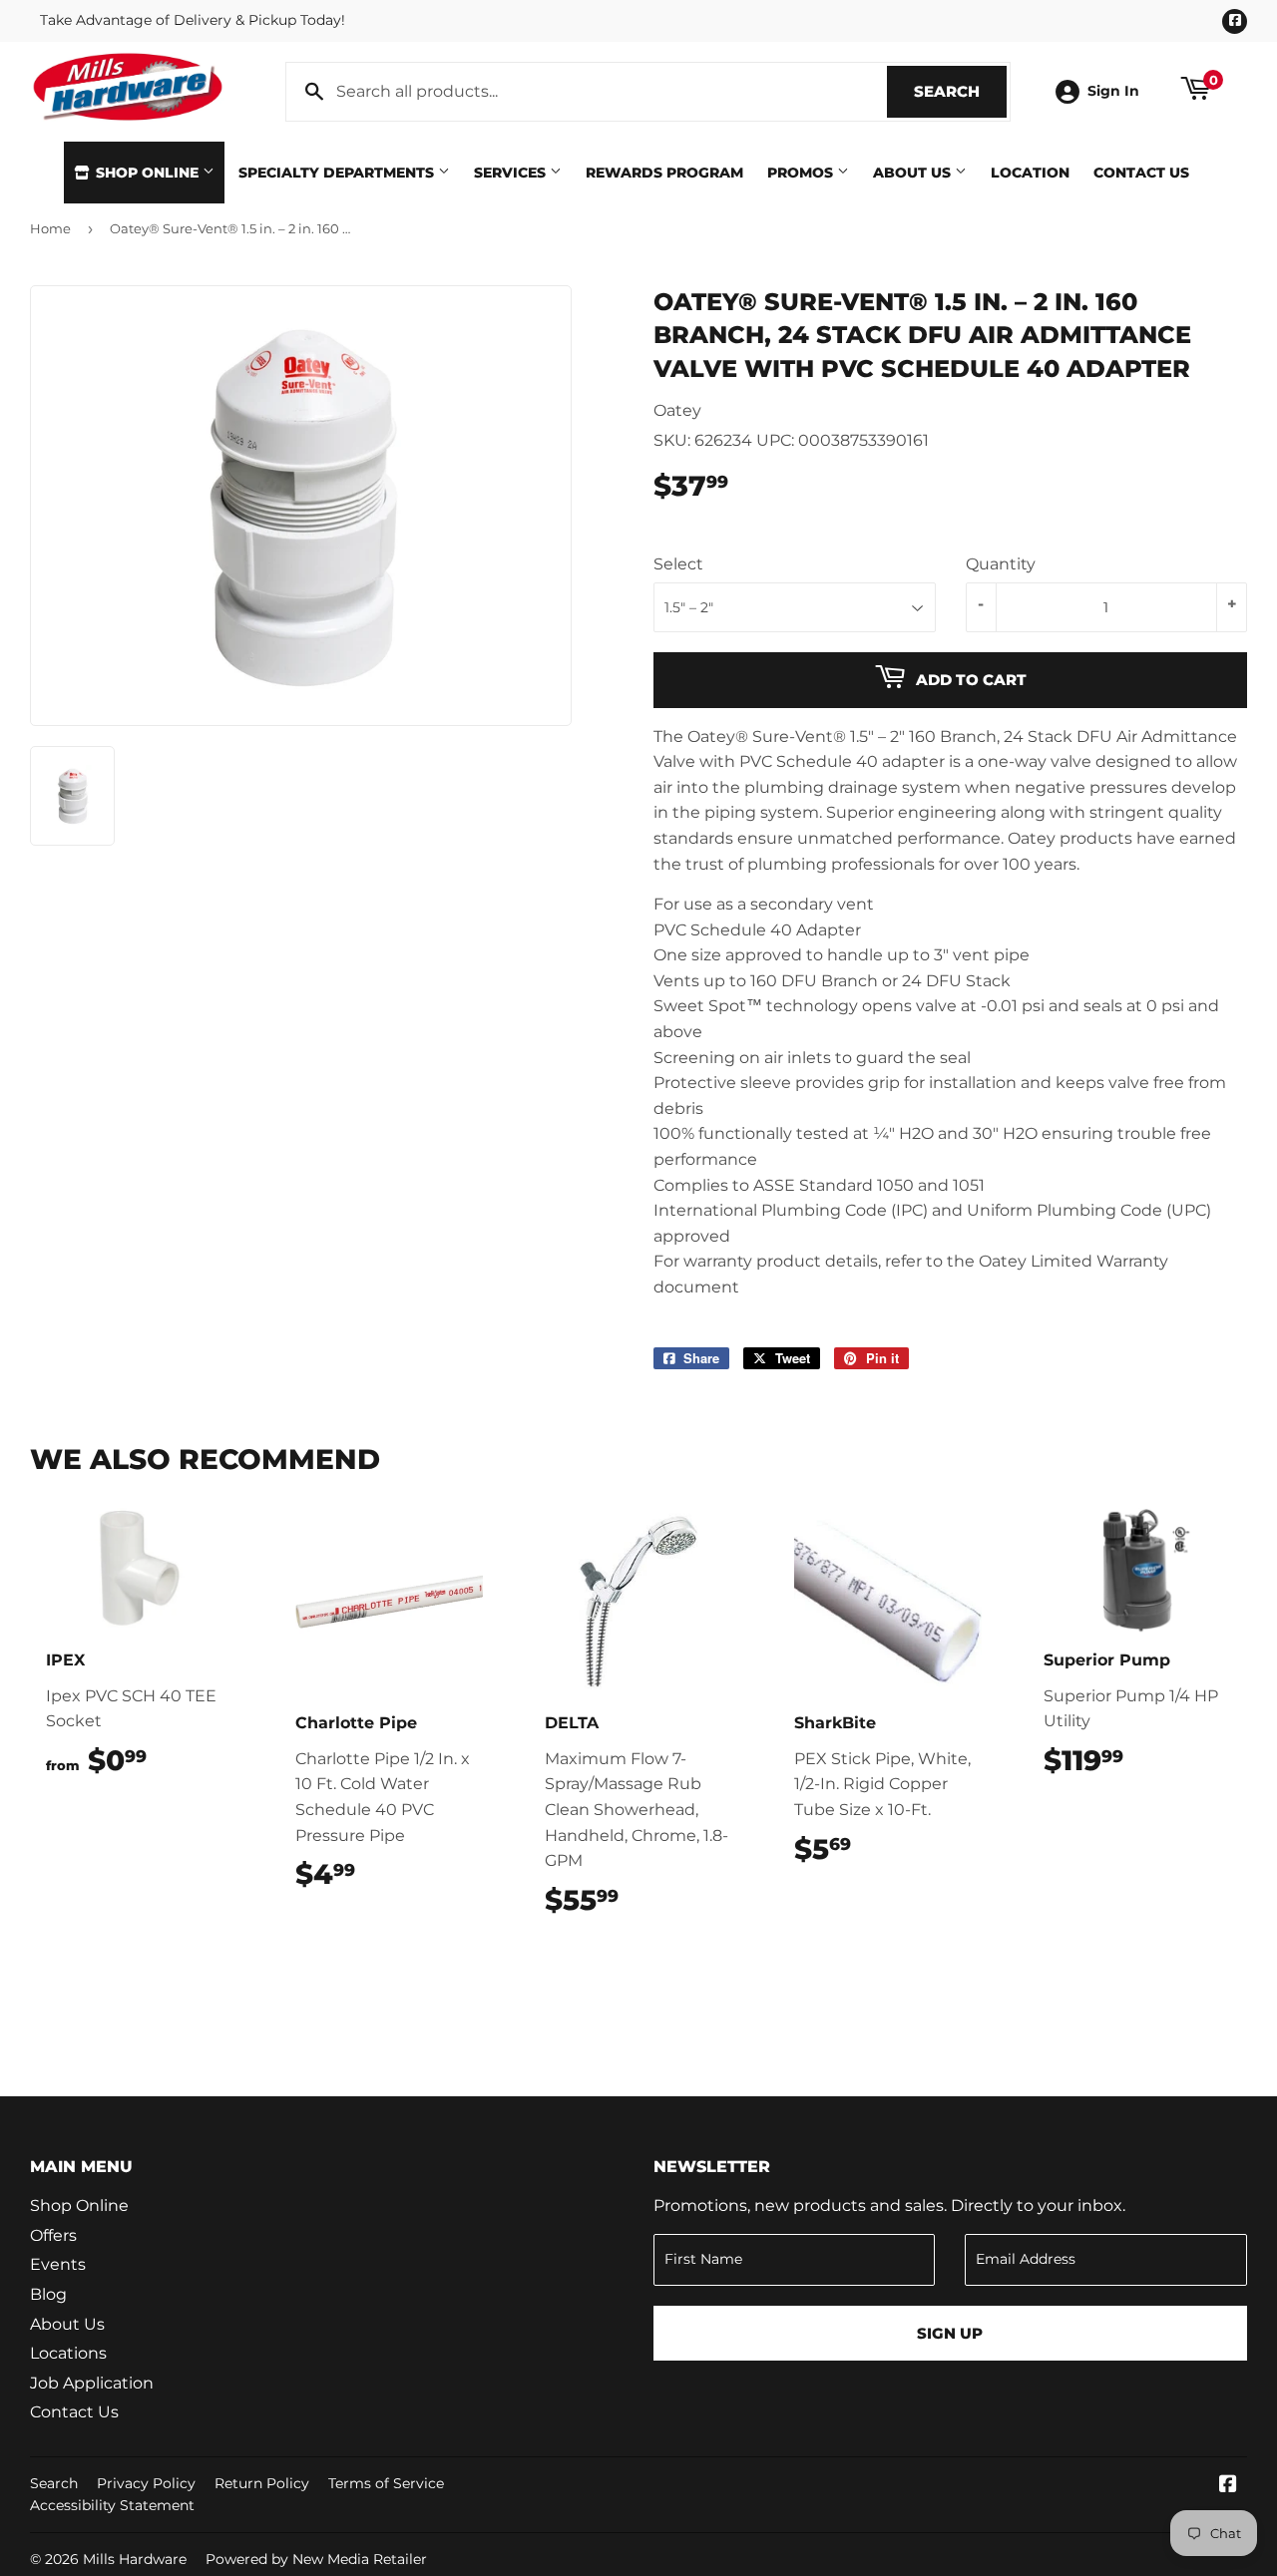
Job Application (92, 2383)
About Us (914, 173)
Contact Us (1141, 173)
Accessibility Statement (112, 2505)
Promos (802, 173)
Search (960, 91)
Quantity (1001, 564)
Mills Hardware (135, 2559)
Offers (53, 2235)
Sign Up (950, 2333)
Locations (68, 2353)
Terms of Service (386, 2483)
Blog (48, 2294)
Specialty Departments (338, 173)
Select (678, 564)
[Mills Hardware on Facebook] (1228, 2486)
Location (1030, 173)
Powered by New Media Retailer (316, 2559)
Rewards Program (664, 173)
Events (58, 2264)
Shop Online (147, 173)
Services (512, 173)
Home (50, 228)
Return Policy (262, 2483)
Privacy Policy (146, 2483)
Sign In (1113, 91)
